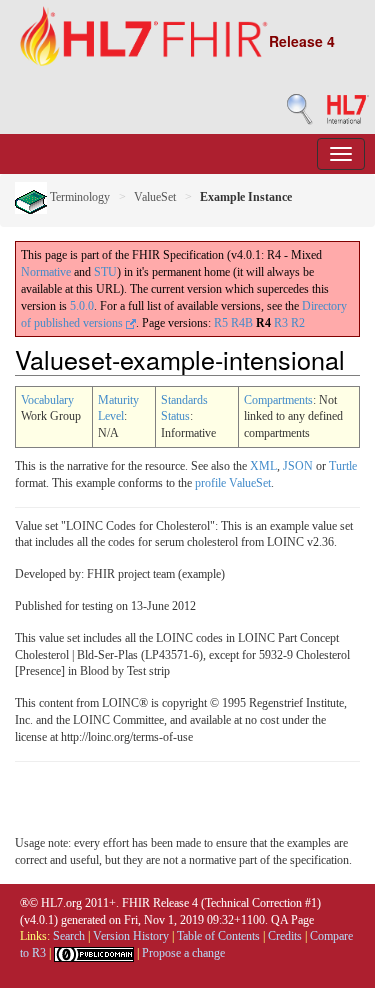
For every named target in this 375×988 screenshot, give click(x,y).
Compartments (278, 400)
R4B (242, 323)
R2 (298, 323)
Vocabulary (47, 400)
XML (263, 466)
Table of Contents (218, 936)
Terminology (78, 197)
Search (69, 936)
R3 (281, 323)
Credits (285, 936)
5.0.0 (82, 306)
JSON (298, 466)
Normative (46, 272)
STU (105, 272)
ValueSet (155, 197)
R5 (221, 323)
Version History (131, 936)
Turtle (343, 466)
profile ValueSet (233, 483)
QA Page (292, 920)
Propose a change (183, 953)
